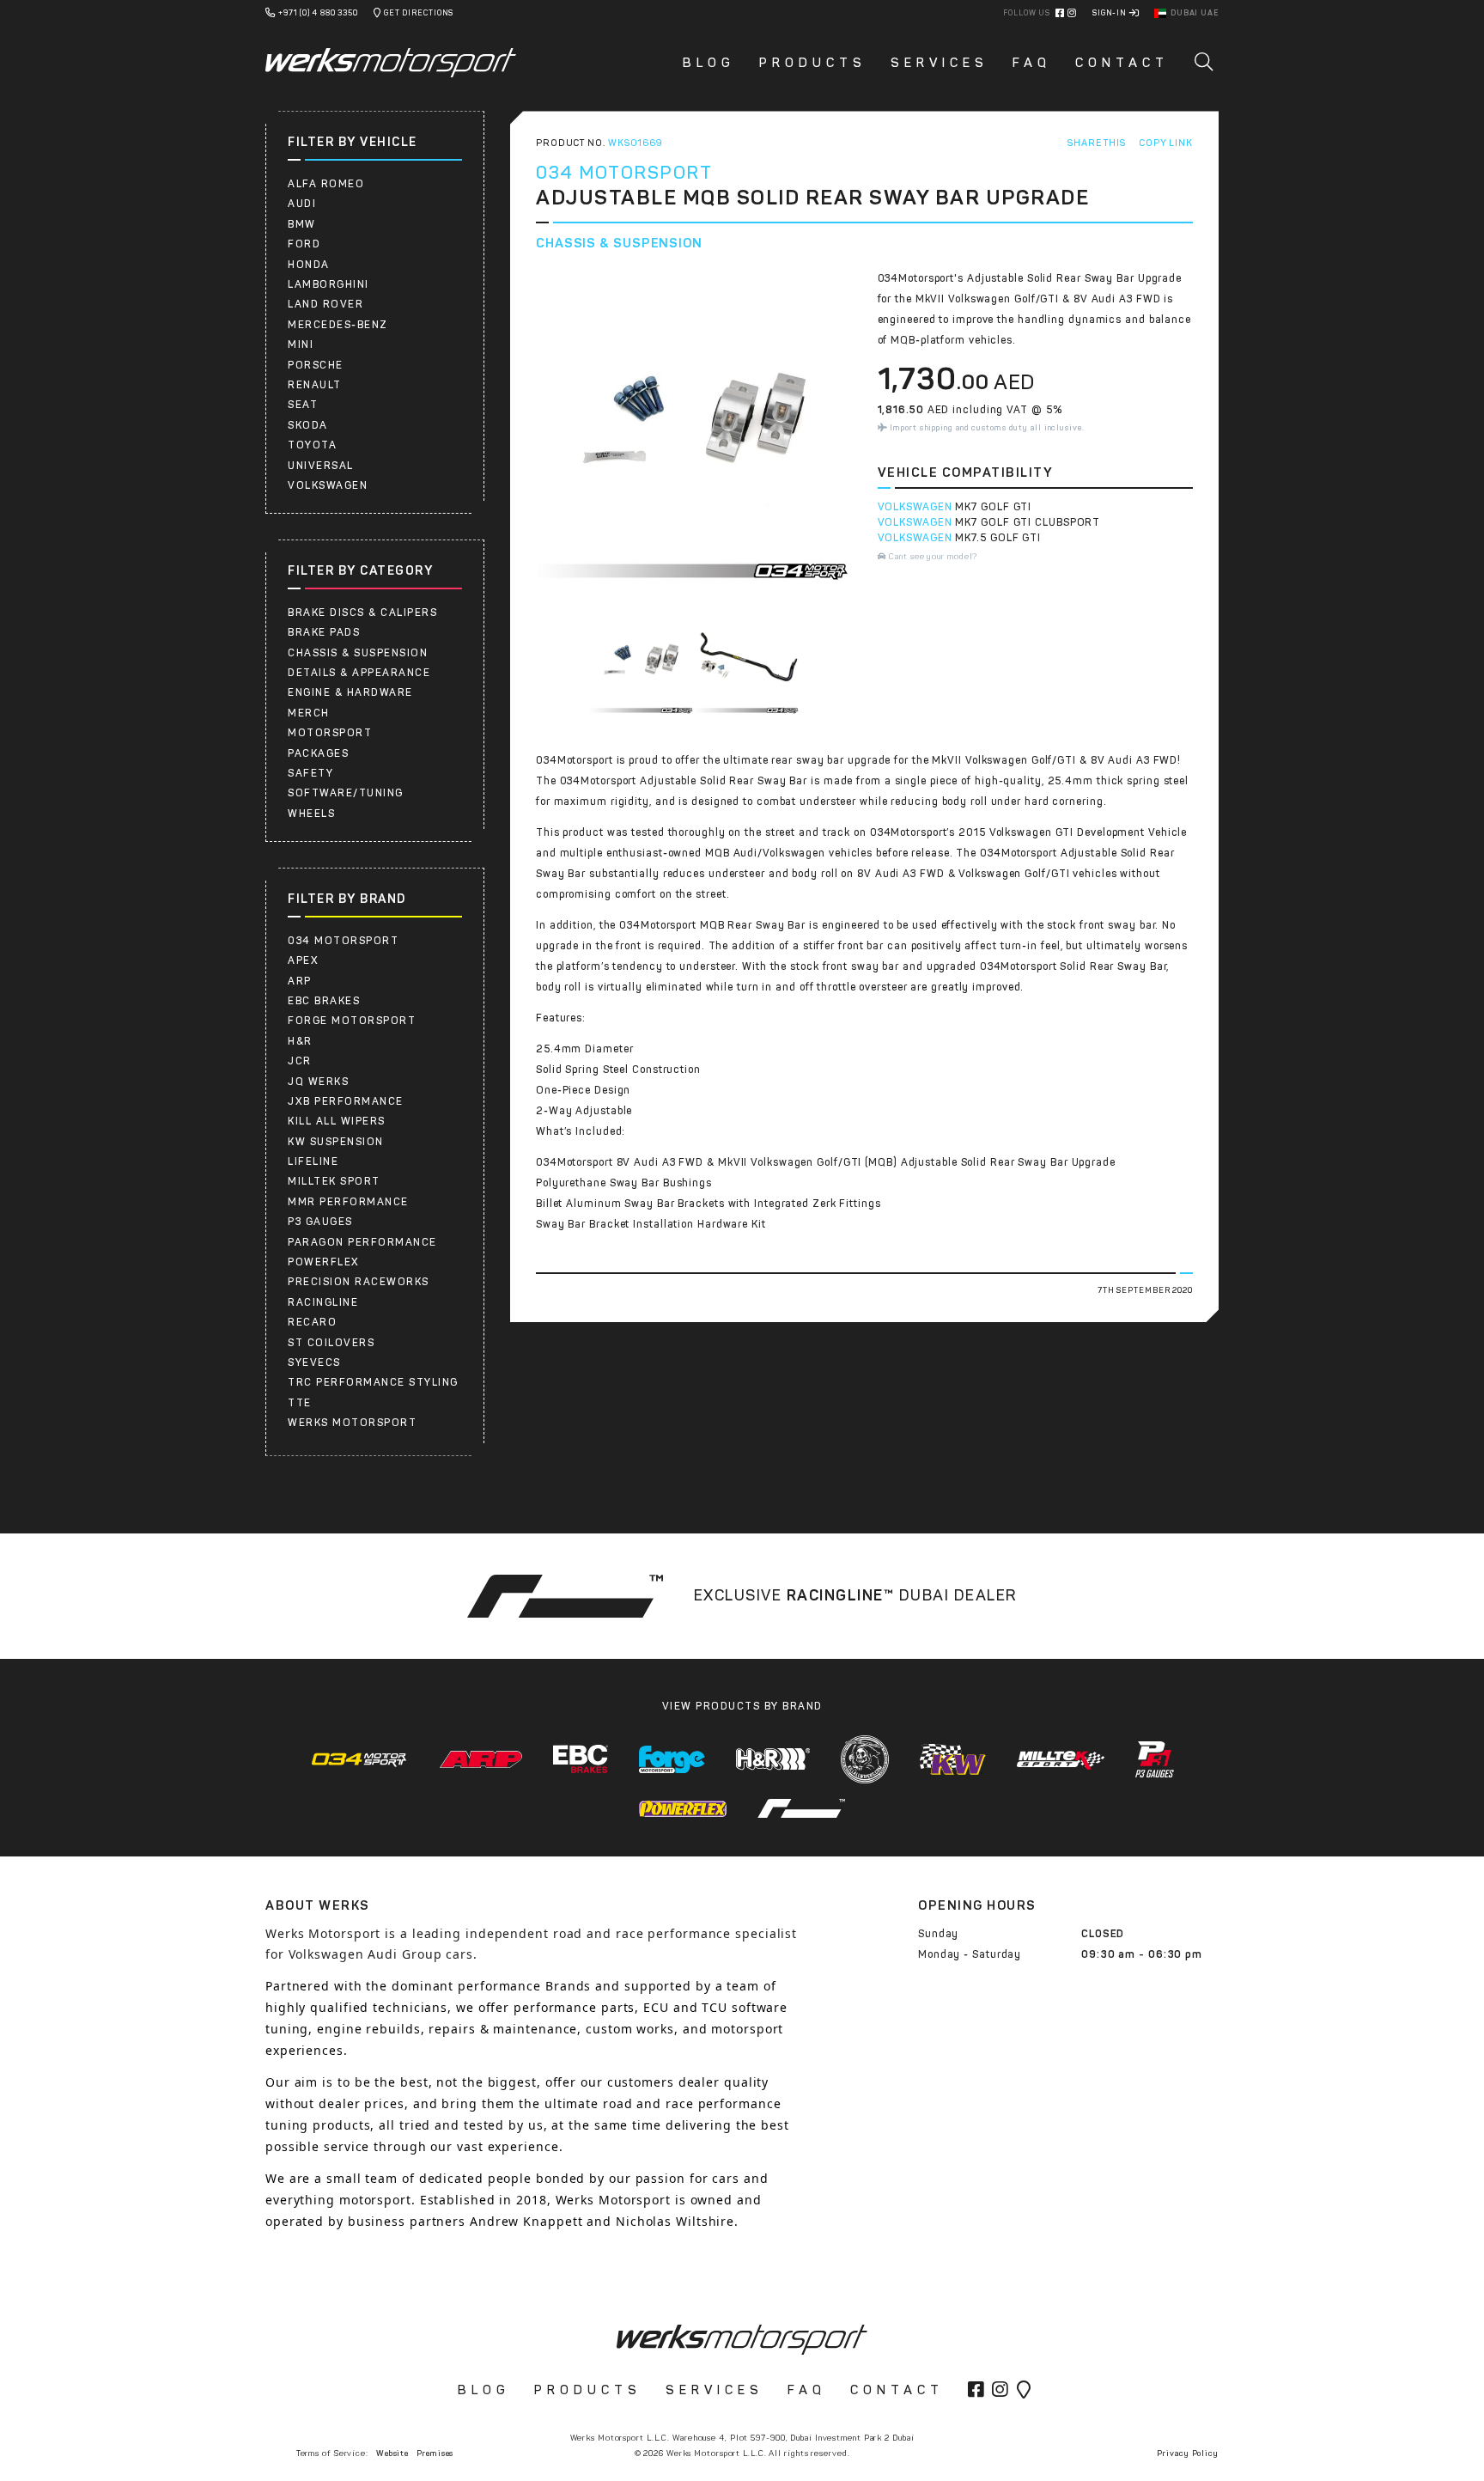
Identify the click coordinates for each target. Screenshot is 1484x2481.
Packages (318, 753)
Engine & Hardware (350, 692)
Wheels (311, 814)
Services (940, 63)
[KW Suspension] (953, 1759)
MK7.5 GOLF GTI (998, 538)
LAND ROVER (325, 304)
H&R (300, 1041)
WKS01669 (636, 143)
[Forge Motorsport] (672, 1760)
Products (813, 63)
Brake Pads (324, 632)
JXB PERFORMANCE (346, 1101)
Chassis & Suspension (358, 653)
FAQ (1032, 63)
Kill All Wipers (337, 1121)
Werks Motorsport (352, 1423)
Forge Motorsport (352, 1021)
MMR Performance (348, 1202)
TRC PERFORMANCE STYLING (373, 1382)
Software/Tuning (346, 793)
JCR (300, 1061)
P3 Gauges (320, 1222)
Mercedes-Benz (338, 325)
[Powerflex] (683, 1808)
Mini (301, 344)
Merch (309, 713)
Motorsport (330, 733)
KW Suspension (336, 1142)
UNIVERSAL (321, 466)
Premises (435, 2453)
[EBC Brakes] (581, 1759)
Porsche (316, 365)
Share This (1097, 143)
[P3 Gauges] (1155, 1759)
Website (392, 2453)
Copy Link (1166, 143)
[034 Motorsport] (359, 1759)
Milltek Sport (334, 1181)
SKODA (308, 425)
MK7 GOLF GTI (993, 507)
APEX (303, 960)
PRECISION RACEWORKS (359, 1282)
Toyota (312, 445)
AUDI (302, 204)
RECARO (312, 1322)
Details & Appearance (359, 673)
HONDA (309, 265)
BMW (302, 224)
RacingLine (323, 1302)
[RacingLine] (801, 1808)
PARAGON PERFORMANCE (362, 1242)
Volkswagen (328, 485)
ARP (300, 981)
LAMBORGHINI (328, 284)
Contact (1122, 63)
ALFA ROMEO (326, 184)
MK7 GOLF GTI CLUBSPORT (1028, 522)
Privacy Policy (1188, 2453)
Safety (310, 773)
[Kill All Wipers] (865, 1759)
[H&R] (773, 1759)
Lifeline (313, 1161)
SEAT (303, 405)
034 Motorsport (343, 941)
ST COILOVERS (331, 1343)
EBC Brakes (324, 1001)
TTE (300, 1403)
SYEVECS (314, 1362)
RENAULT (315, 385)
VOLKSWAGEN (915, 507)
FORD (304, 244)
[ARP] (481, 1759)
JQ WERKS (318, 1082)
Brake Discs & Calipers (362, 613)
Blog (709, 63)
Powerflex (324, 1262)
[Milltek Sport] (1061, 1759)
